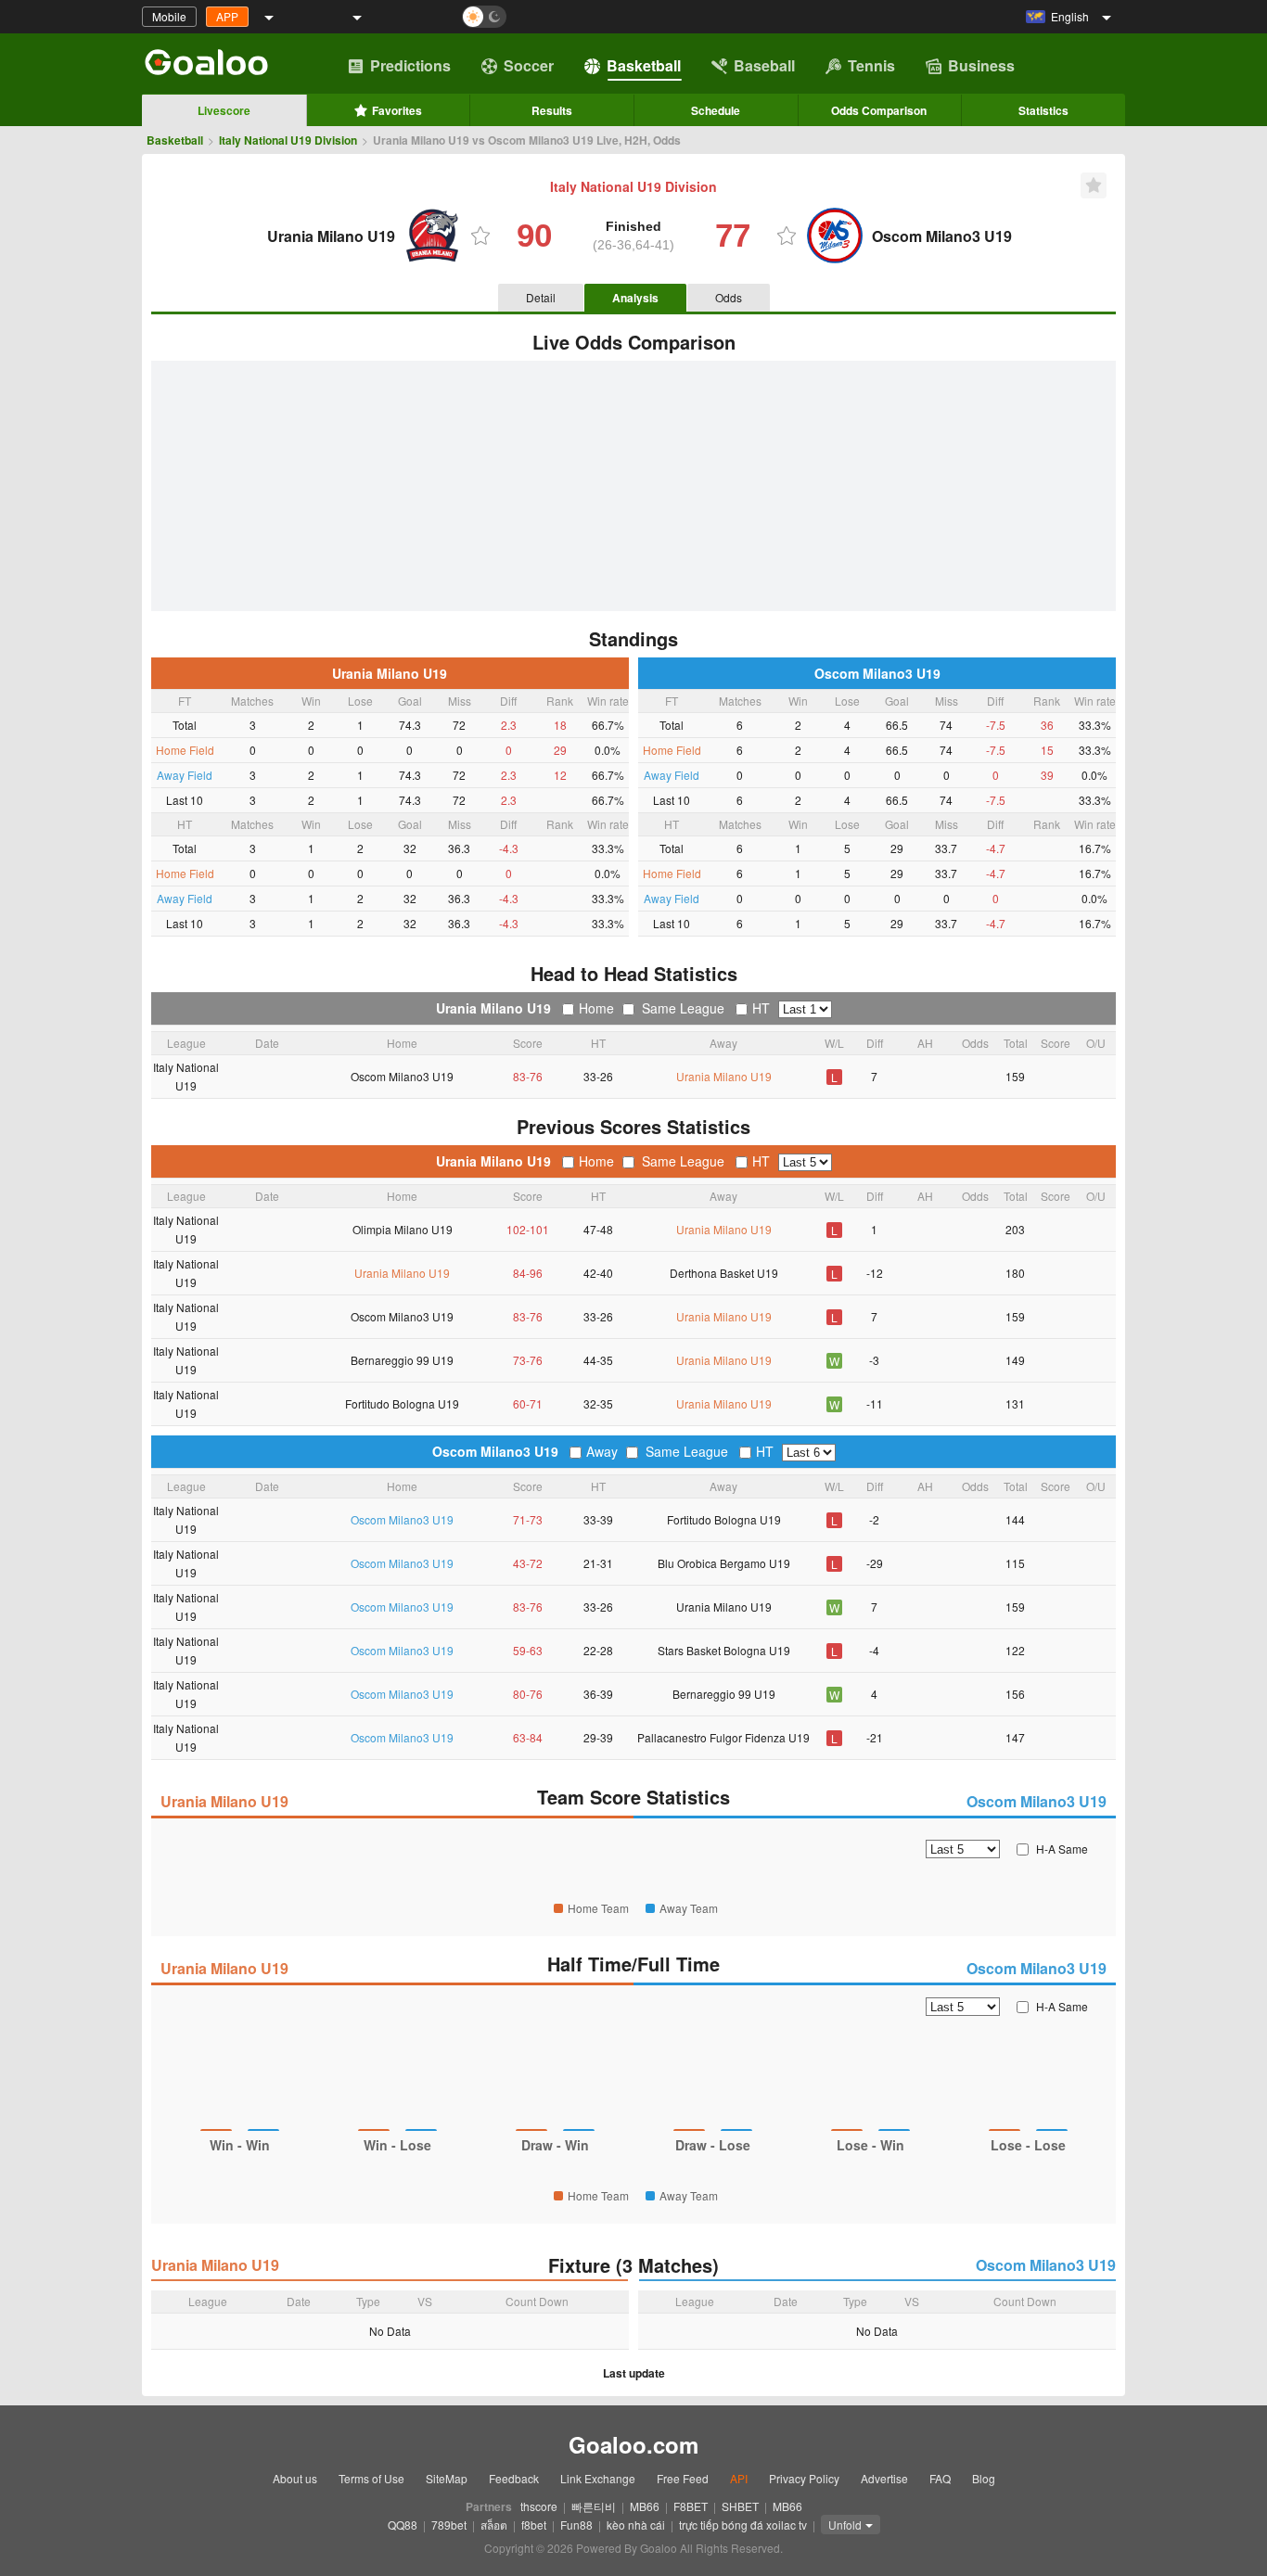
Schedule (716, 110)
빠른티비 (594, 2506)
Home (596, 1008)
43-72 (528, 1563)
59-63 (528, 1650)
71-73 (528, 1519)
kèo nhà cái (636, 2525)
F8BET (691, 2506)
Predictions (410, 65)
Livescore (224, 110)
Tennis (871, 65)
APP (227, 16)
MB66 (645, 2506)
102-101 (528, 1229)
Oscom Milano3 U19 (877, 673)
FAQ (940, 2478)
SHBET (740, 2506)
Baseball (764, 65)
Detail (541, 297)
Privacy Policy (804, 2478)
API (739, 2478)
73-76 (528, 1360)
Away (602, 1451)
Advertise (884, 2478)
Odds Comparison (879, 110)
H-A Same (1062, 1849)
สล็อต (494, 2525)
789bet (449, 2525)
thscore (539, 2506)
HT (761, 1008)
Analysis (635, 298)
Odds (729, 297)
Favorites (397, 110)
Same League (683, 1008)
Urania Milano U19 (390, 673)
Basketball (644, 65)
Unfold (845, 2525)
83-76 (528, 1076)
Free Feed (683, 2478)
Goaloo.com (633, 2444)
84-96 (528, 1273)
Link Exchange (598, 2478)
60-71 (528, 1403)
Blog (984, 2478)
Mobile (169, 16)
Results (552, 110)
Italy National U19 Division (288, 140)
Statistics (1043, 110)
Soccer (529, 65)
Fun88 (576, 2525)
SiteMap (447, 2478)
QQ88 (403, 2525)
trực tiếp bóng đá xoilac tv (743, 2525)
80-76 (528, 1694)
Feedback (514, 2478)
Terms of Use (371, 2478)
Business (981, 65)
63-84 (528, 1737)
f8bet (534, 2525)
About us (295, 2478)
